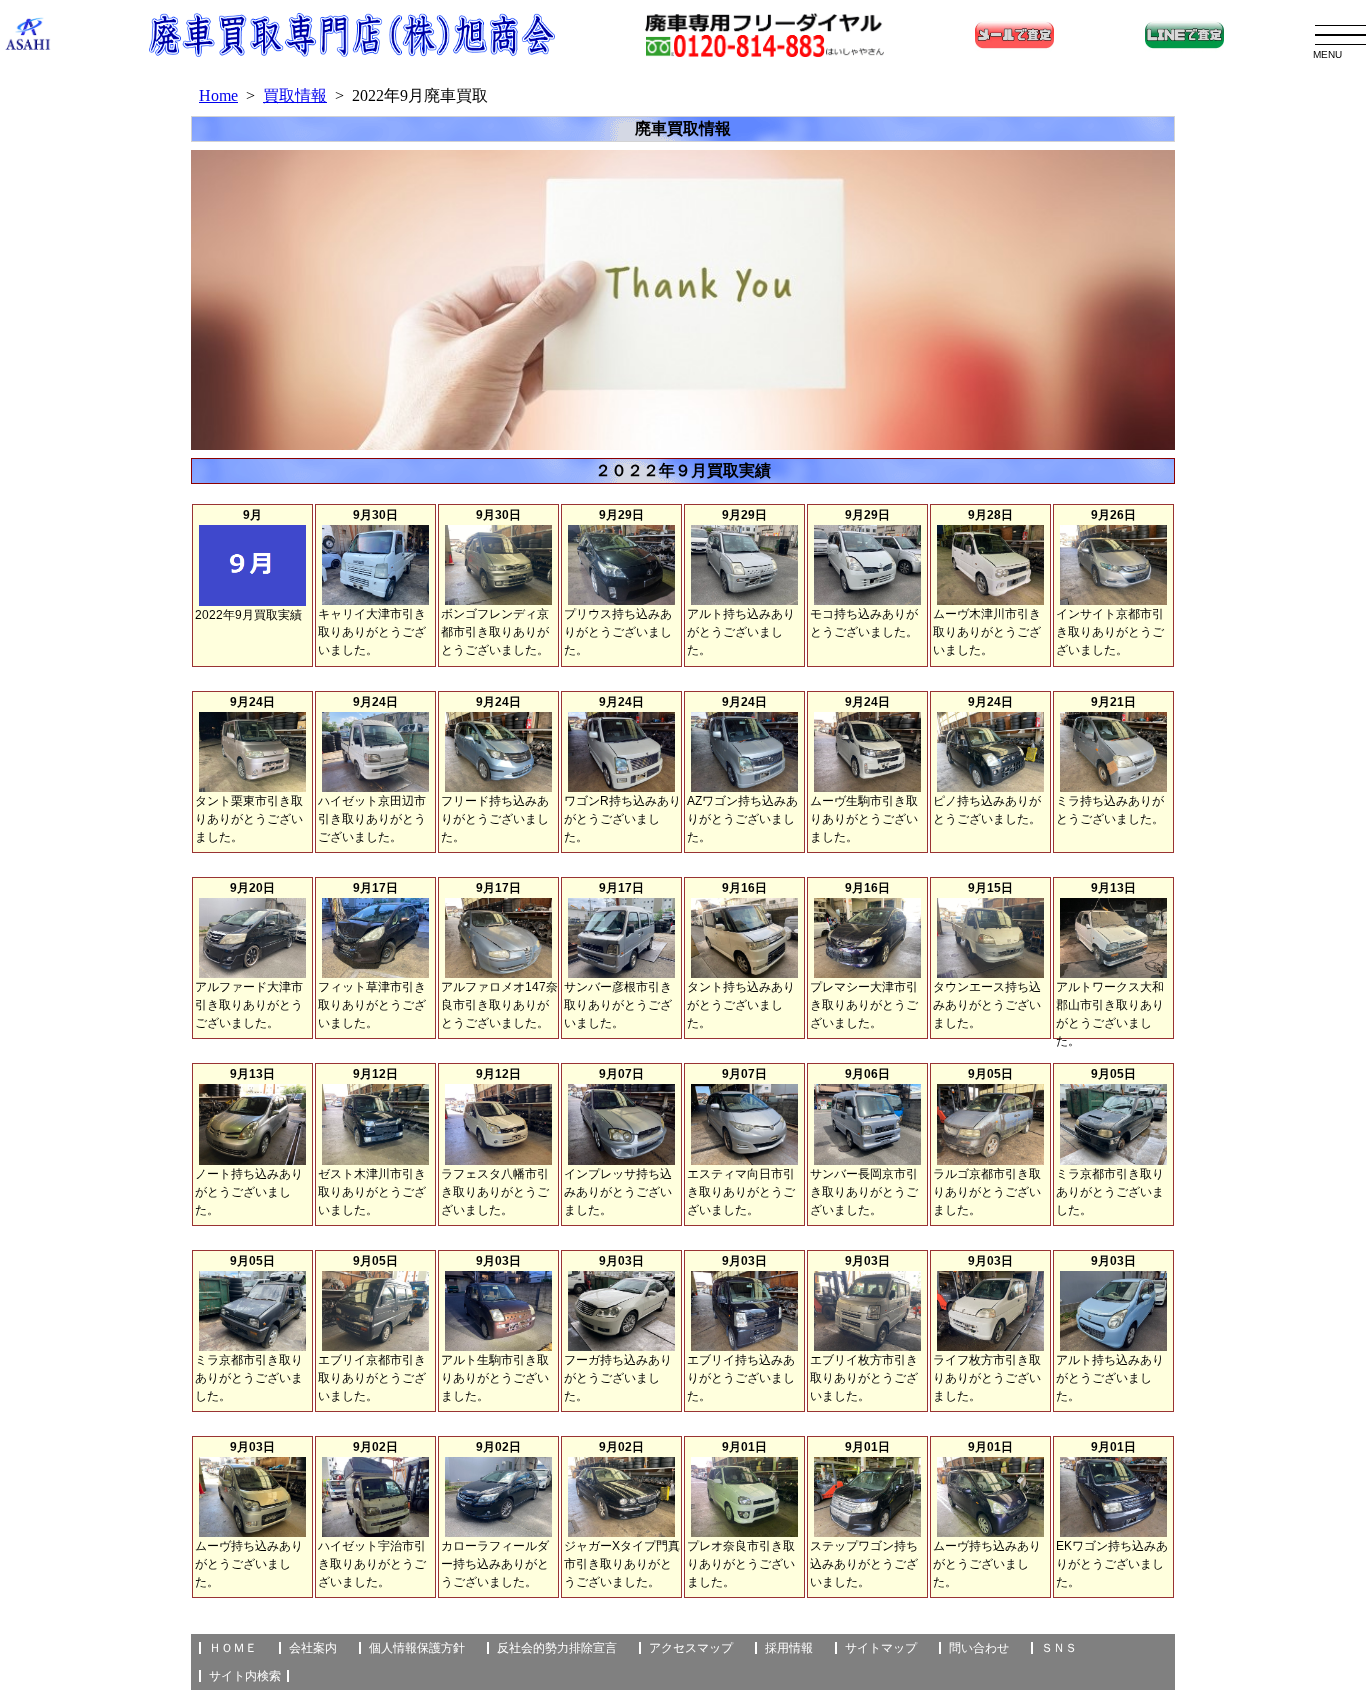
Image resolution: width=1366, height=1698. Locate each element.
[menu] (1340, 35)
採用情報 (789, 1648)
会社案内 (313, 1648)
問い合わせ (979, 1648)
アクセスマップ (691, 1648)
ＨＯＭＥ (233, 1648)
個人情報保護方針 (417, 1648)
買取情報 (295, 95)
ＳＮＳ (1059, 1648)
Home (218, 95)
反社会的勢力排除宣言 (557, 1648)
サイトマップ (881, 1648)
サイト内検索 (245, 1676)
